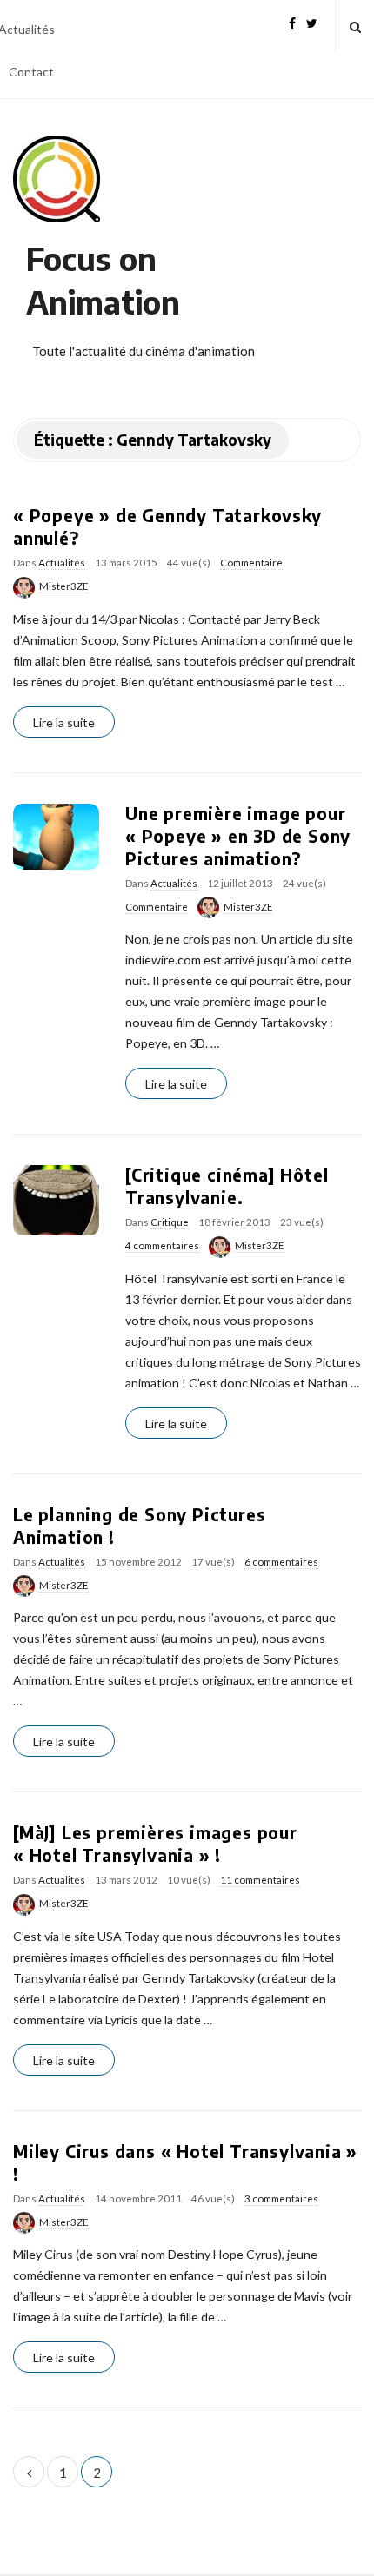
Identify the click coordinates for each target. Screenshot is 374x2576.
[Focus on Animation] (57, 179)
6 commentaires (281, 1562)
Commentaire (251, 563)
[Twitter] (312, 21)
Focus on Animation (103, 280)
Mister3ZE (64, 586)
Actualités (62, 563)
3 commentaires (281, 2199)
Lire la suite (64, 722)
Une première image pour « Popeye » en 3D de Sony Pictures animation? (238, 836)
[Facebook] (292, 21)
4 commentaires (162, 1245)
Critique (170, 1222)
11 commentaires (260, 1880)
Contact (31, 72)
